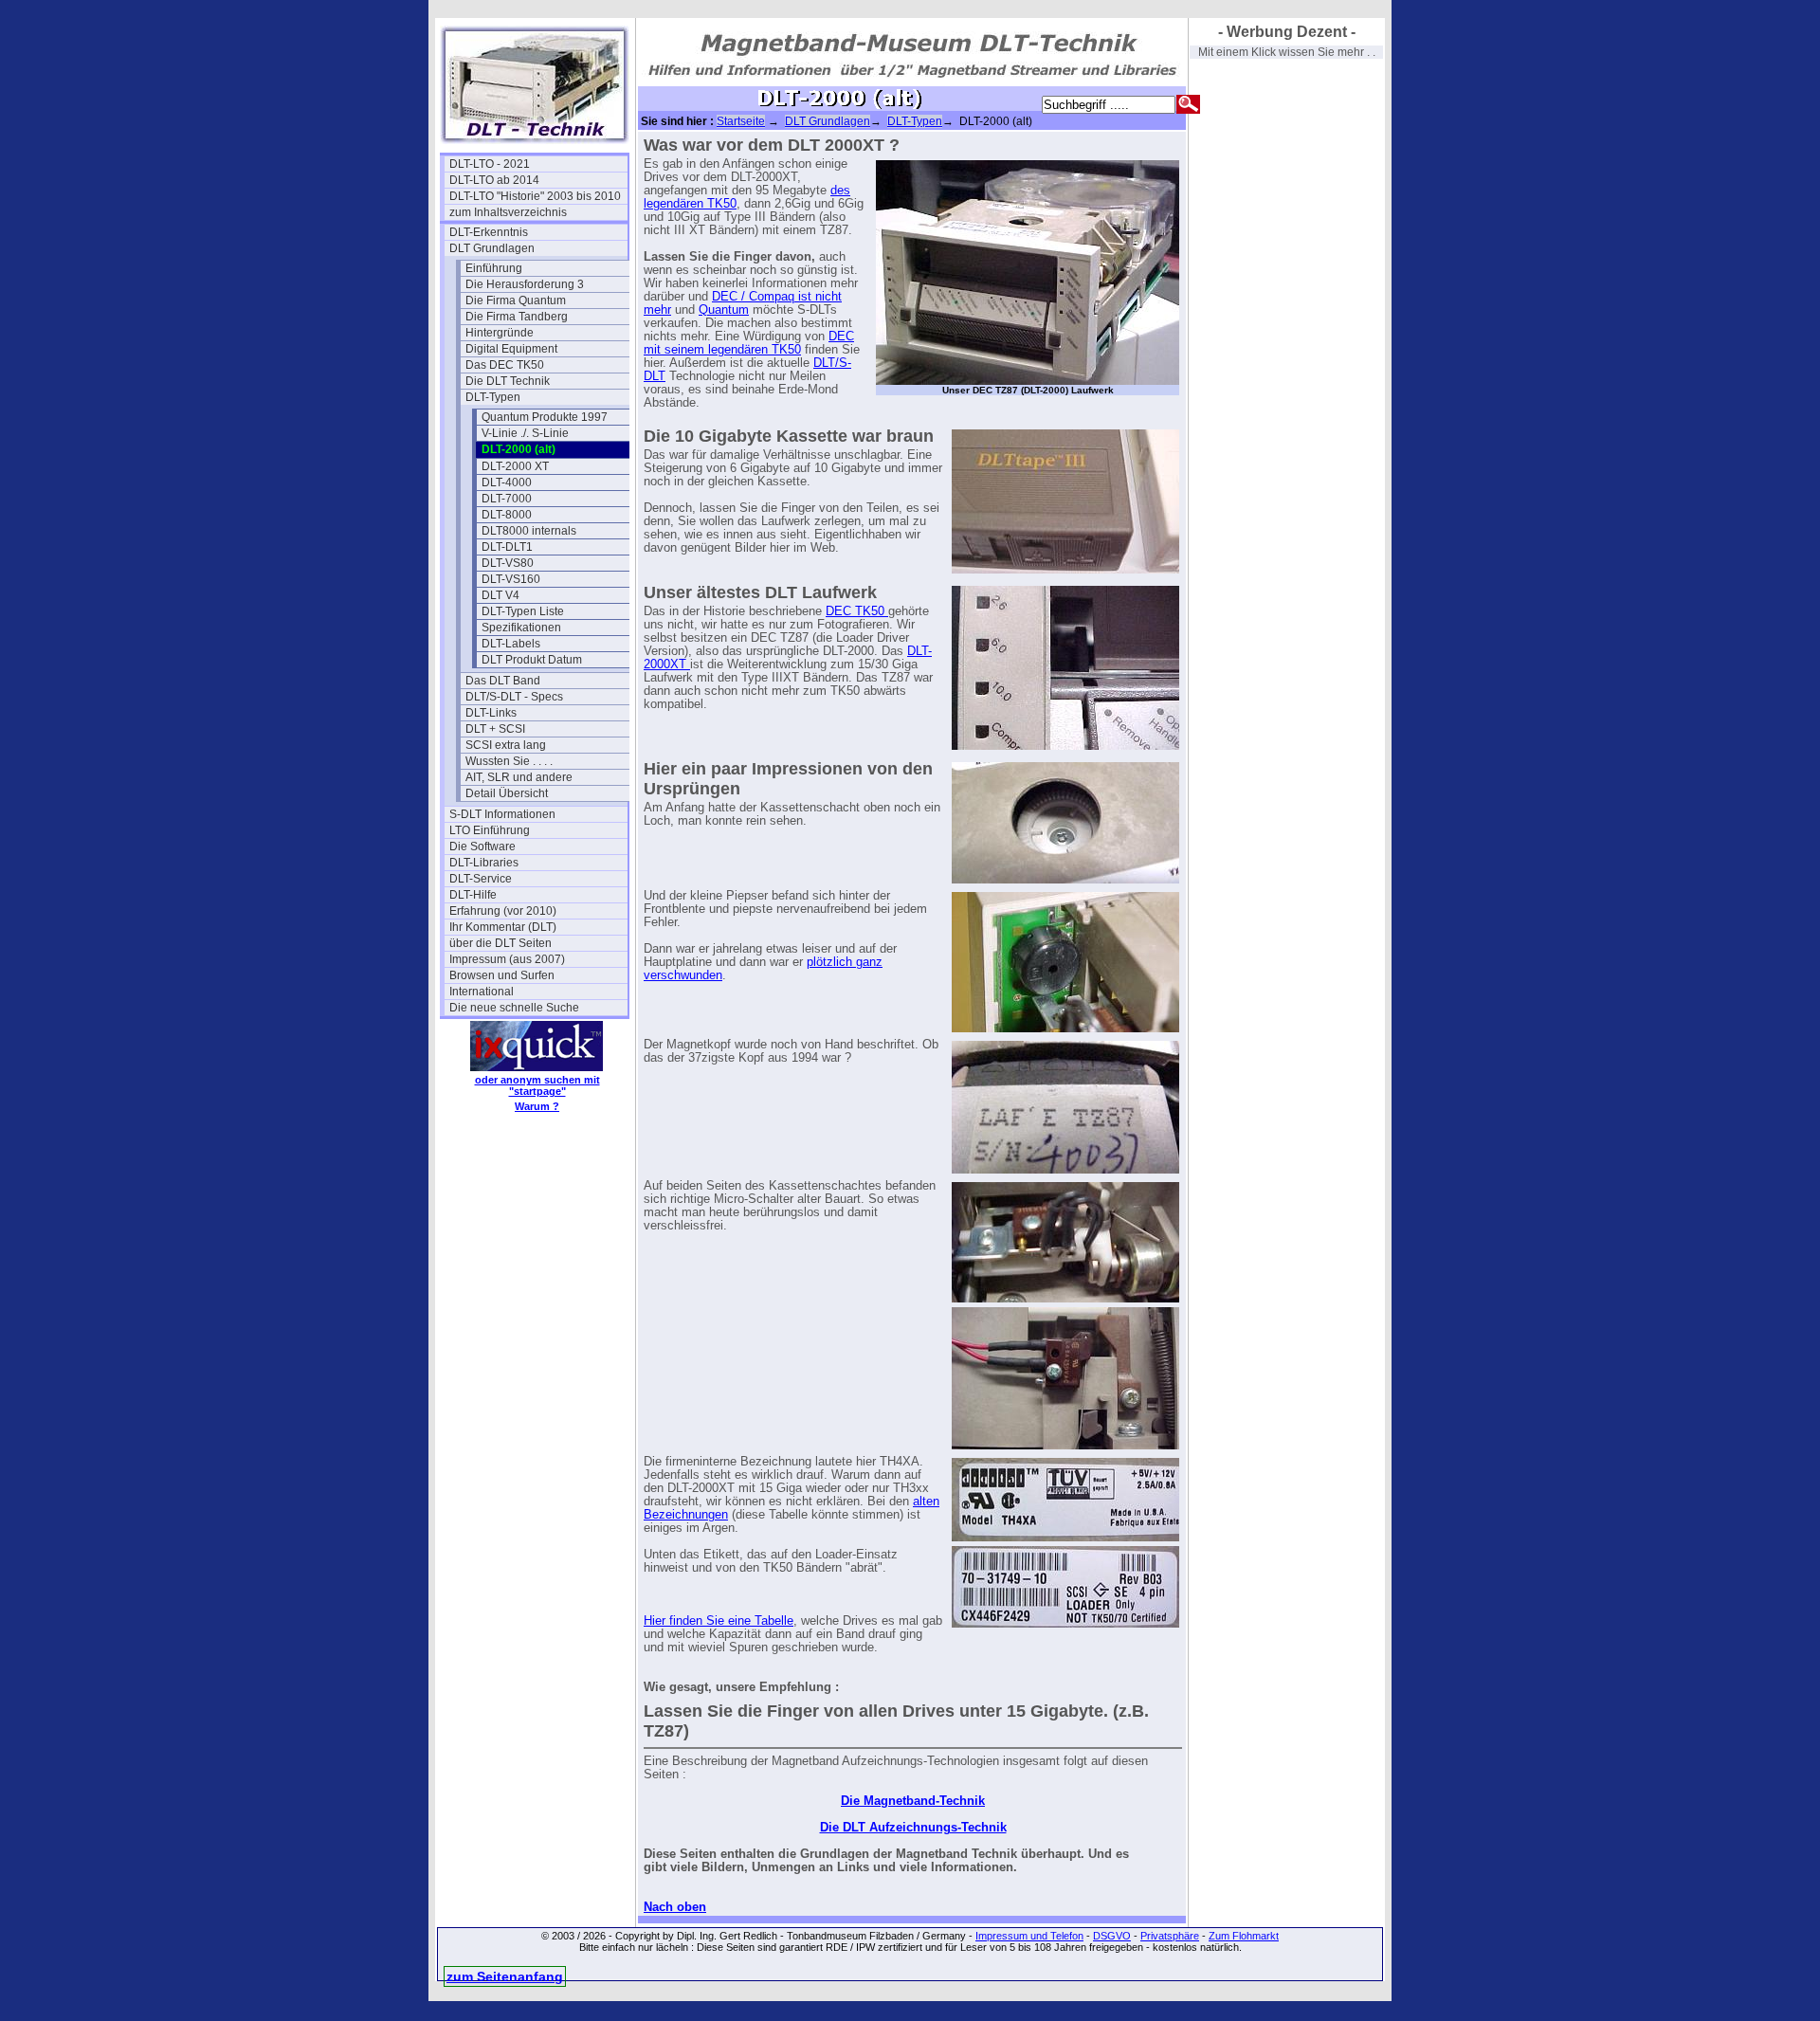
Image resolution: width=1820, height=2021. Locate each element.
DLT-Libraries (484, 863)
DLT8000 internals (529, 531)
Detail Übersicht (507, 793)
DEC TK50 (857, 611)
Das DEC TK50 (505, 365)
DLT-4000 (507, 482)
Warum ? (537, 1106)
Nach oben (675, 1907)
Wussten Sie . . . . (509, 761)
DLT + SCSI (495, 729)
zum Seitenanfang (505, 1976)
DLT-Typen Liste (523, 611)
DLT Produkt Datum (532, 660)
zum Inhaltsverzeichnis (508, 212)
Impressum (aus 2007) (507, 959)
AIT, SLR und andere (519, 777)
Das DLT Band (503, 681)
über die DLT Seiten (500, 943)
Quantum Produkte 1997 (545, 417)
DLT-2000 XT (515, 466)
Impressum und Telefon (1029, 1936)
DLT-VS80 (508, 563)
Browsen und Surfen (502, 975)
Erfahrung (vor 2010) (503, 911)
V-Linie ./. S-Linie (525, 433)
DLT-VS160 (511, 579)
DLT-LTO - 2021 (490, 164)
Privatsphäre (1170, 1936)
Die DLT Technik (508, 381)
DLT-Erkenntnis (489, 232)
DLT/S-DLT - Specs (514, 697)
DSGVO (1112, 1936)
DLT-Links (491, 713)
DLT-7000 (507, 499)
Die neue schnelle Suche (514, 1008)
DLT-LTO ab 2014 (494, 180)
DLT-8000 (507, 515)
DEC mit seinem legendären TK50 (749, 343)
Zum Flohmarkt (1244, 1936)
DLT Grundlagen (492, 248)
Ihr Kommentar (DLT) (503, 927)
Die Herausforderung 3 (525, 284)
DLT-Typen (493, 397)
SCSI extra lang (506, 745)
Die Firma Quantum (516, 300)
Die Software (482, 847)
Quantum (724, 310)
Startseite (741, 121)
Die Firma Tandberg (517, 317)
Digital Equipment (511, 349)
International (482, 992)
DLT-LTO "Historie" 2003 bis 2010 (535, 196)
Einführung (494, 268)
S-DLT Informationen (502, 814)
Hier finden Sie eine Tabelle (719, 1621)
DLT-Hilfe (473, 895)
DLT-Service (481, 879)
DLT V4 (500, 595)
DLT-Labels (511, 644)
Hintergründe (500, 333)
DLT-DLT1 (507, 547)
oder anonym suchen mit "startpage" (537, 1085)
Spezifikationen (521, 628)
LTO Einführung (490, 830)
